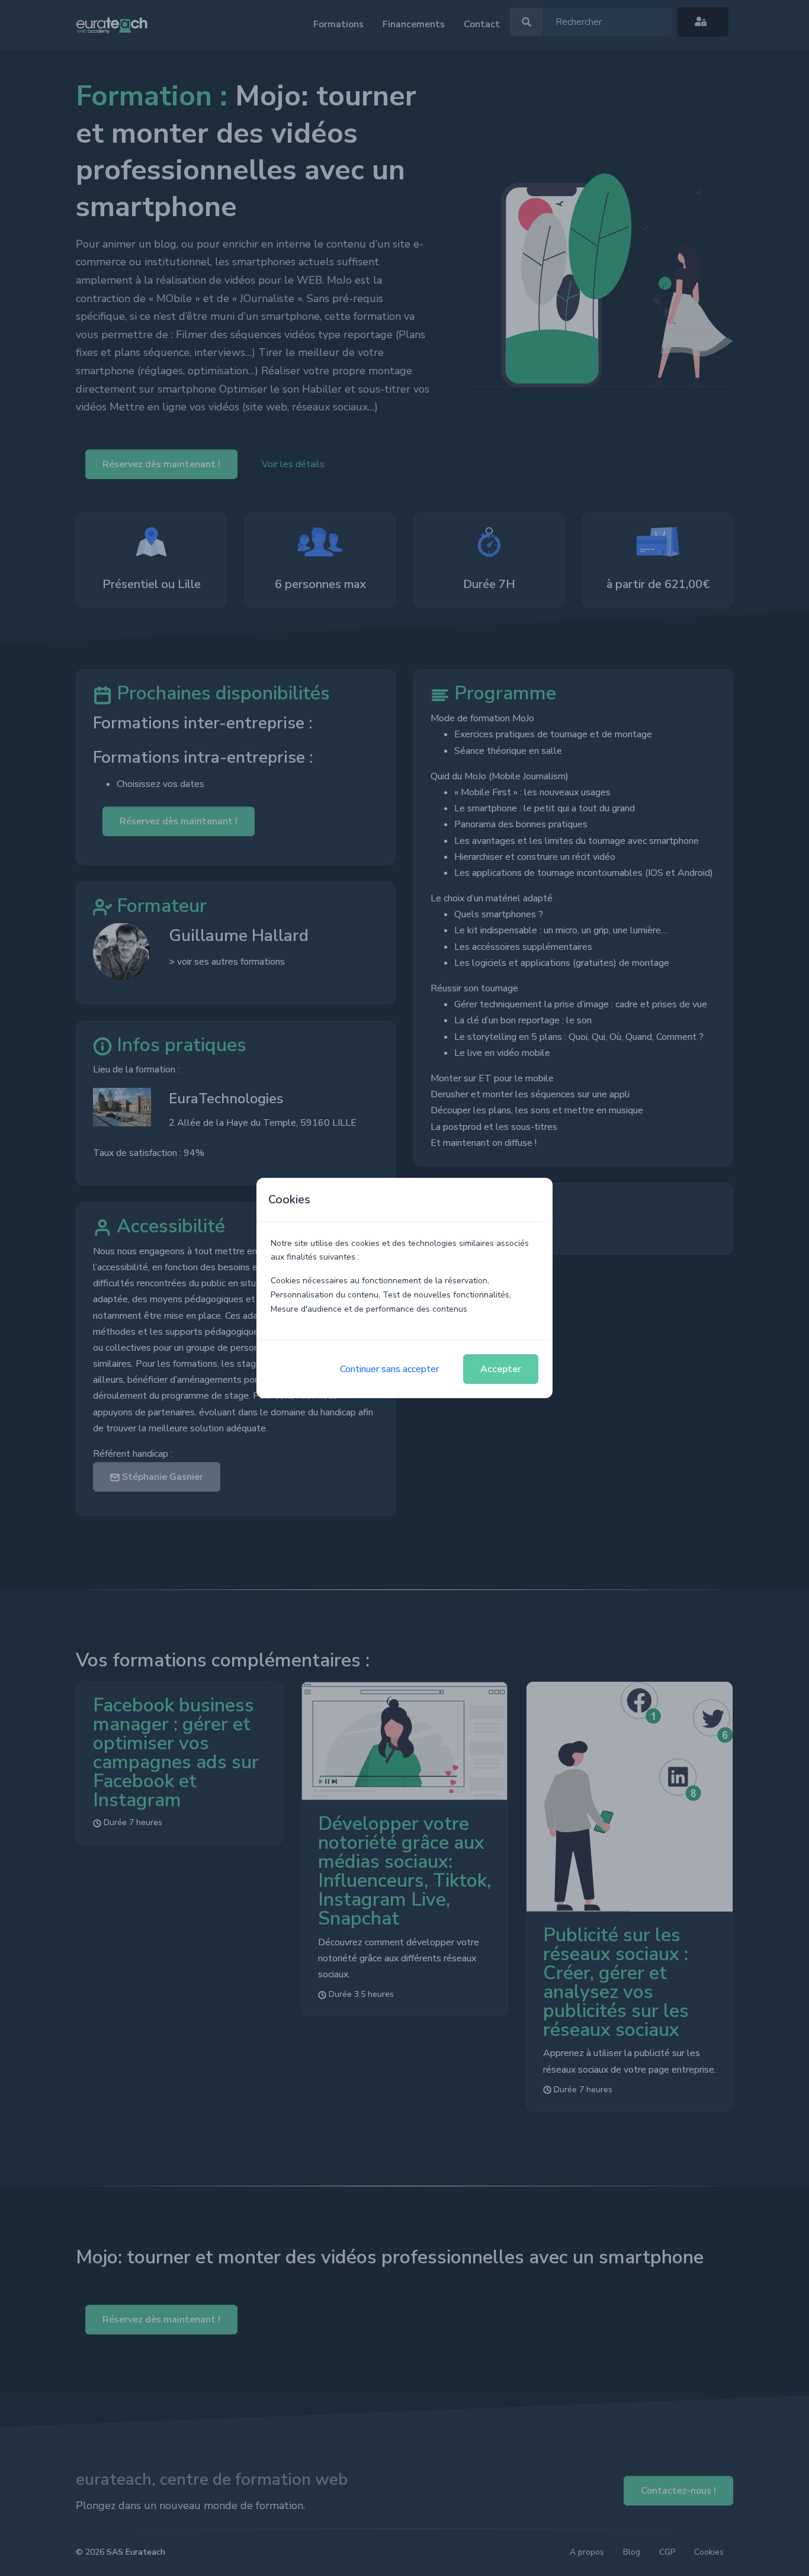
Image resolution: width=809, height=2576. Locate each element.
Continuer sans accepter (389, 1369)
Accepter (501, 1369)
